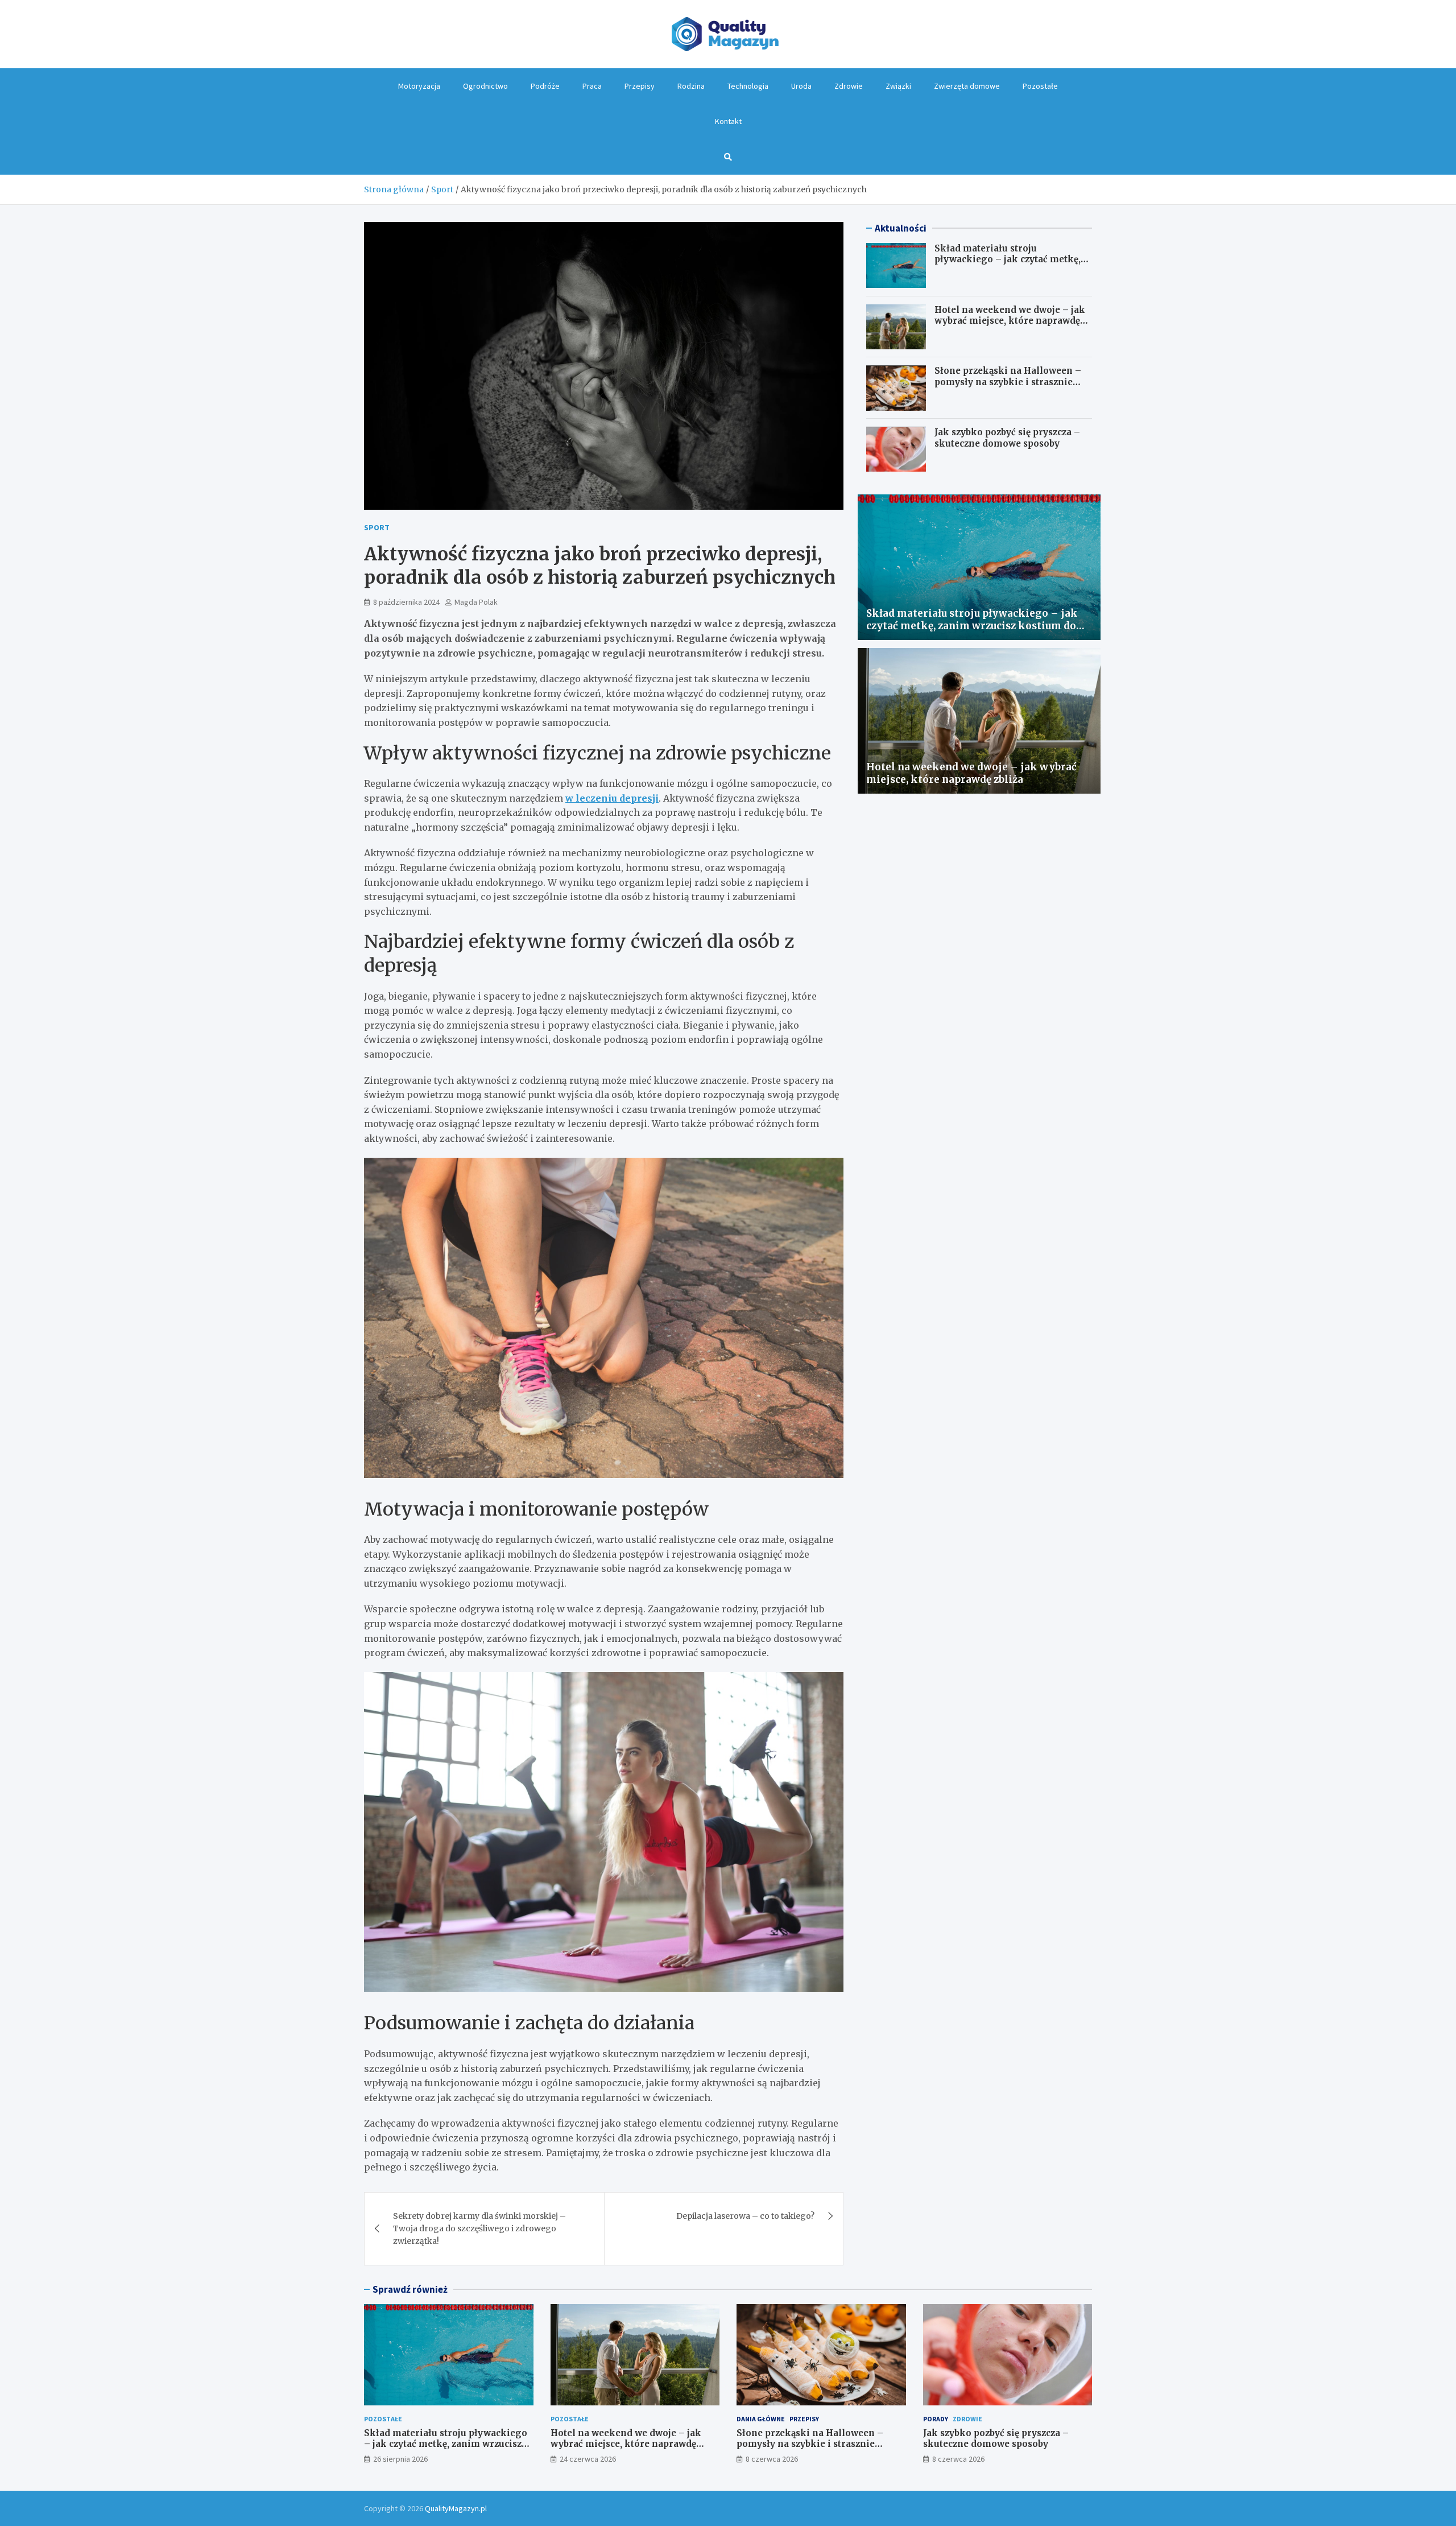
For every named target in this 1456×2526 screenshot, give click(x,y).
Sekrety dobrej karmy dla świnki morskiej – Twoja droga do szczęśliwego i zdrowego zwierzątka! (479, 2229)
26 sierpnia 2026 (400, 2459)
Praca (592, 86)
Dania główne (761, 2419)
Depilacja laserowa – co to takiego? (745, 2216)
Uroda (801, 86)
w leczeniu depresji (612, 798)
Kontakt (728, 121)
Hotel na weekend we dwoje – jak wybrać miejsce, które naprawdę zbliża (1010, 321)
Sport (377, 527)
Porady (936, 2419)
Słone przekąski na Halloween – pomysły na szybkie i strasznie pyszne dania (1008, 382)
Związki (898, 86)
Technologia (748, 86)
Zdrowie (849, 86)
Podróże (545, 86)
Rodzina (691, 86)
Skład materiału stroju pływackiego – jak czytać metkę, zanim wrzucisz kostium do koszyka (1008, 265)
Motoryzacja (419, 86)
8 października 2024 (406, 602)
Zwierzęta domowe (967, 86)
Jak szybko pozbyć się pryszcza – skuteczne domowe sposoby (1007, 438)
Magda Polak (476, 602)
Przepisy (640, 86)
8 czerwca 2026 (772, 2459)
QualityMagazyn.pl (456, 2508)
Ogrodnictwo (485, 86)
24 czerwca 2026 (588, 2459)
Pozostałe (1040, 86)
